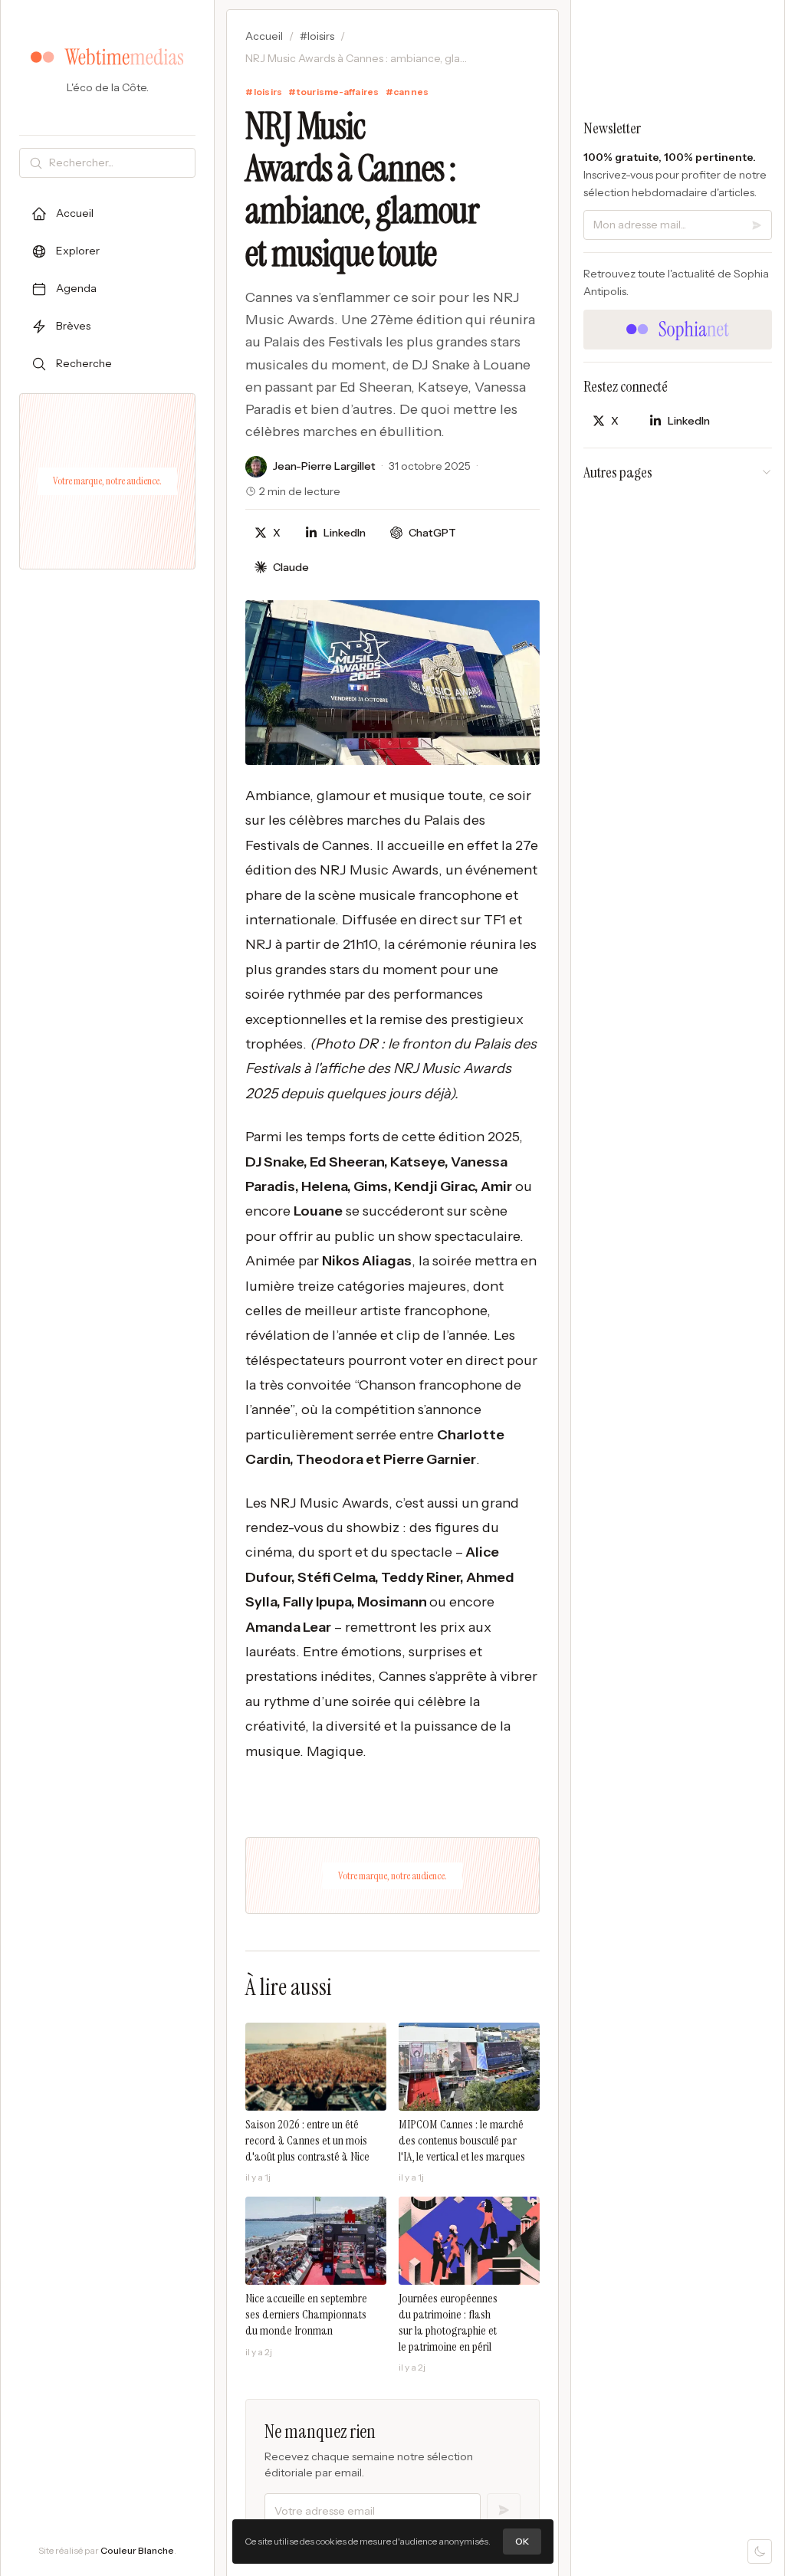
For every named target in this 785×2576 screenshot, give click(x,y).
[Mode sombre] (760, 2551)
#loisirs (317, 36)
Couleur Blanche (137, 2550)
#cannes (407, 92)
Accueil (264, 36)
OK (522, 2541)
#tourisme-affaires (333, 92)
